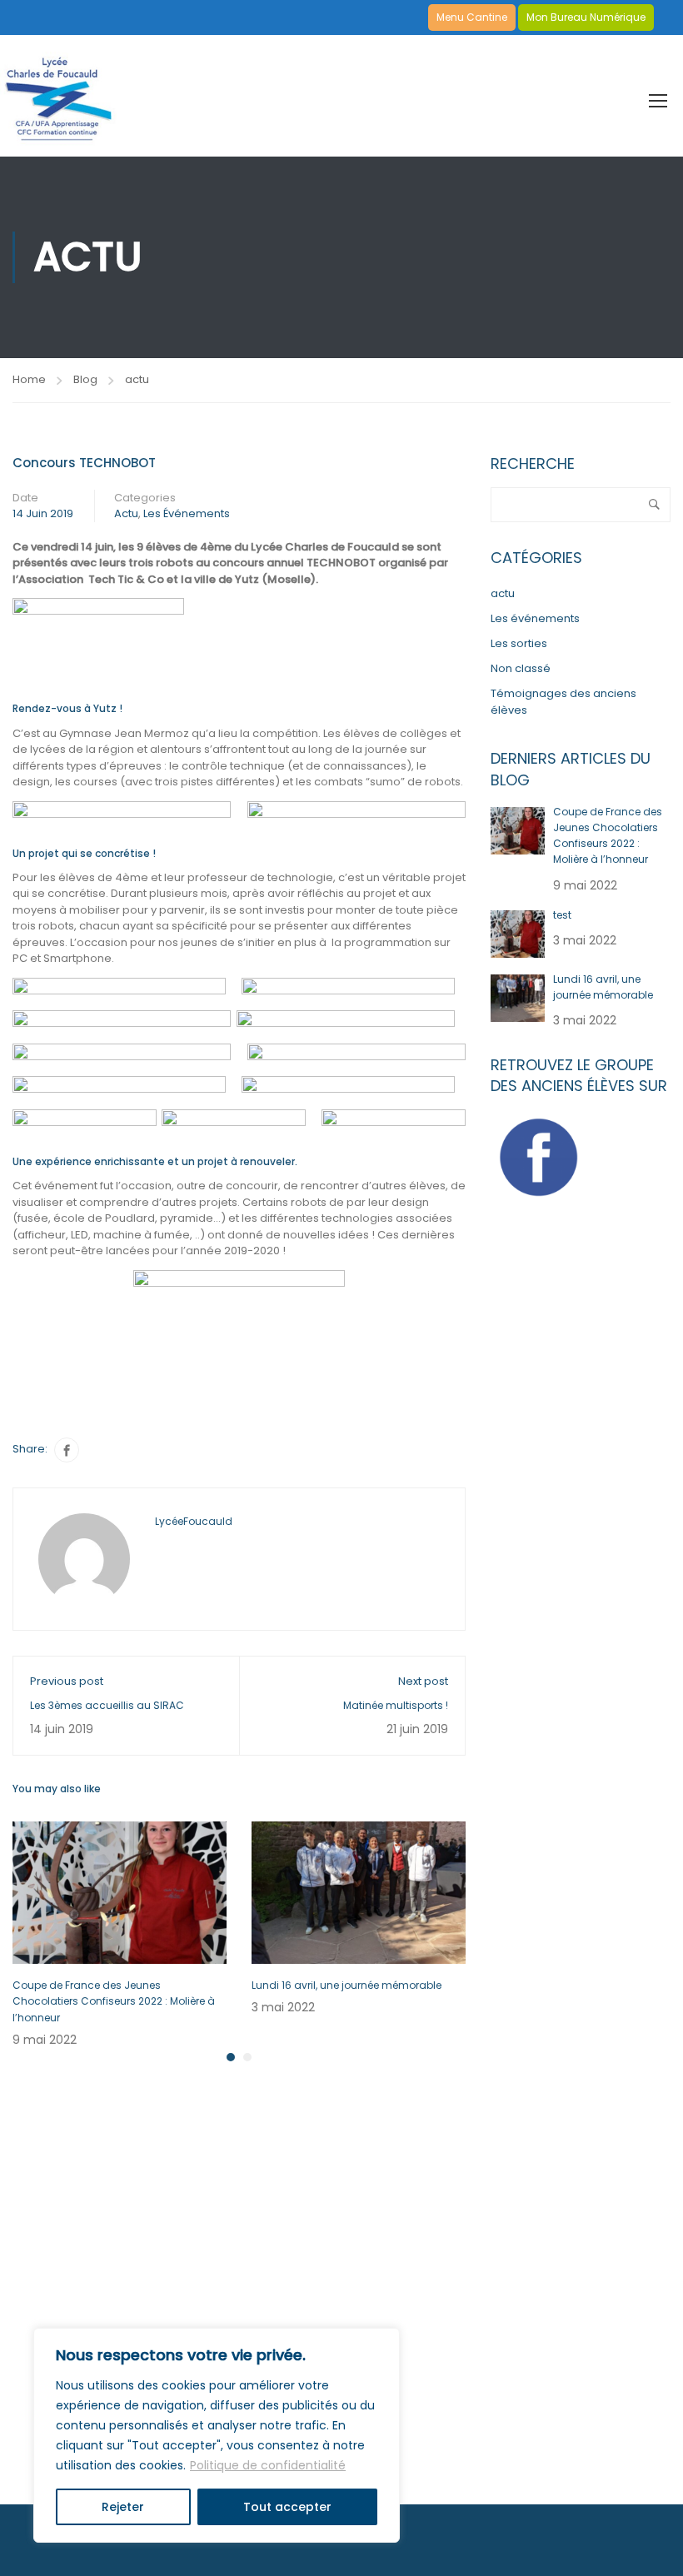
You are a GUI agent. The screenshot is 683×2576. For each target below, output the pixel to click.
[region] (217, 2435)
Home (29, 379)
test (562, 915)
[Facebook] (67, 1450)
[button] (231, 2057)
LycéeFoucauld (194, 1521)
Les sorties (519, 643)
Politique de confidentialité (268, 2465)
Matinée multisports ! (396, 1705)
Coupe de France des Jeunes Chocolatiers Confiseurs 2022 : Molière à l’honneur (114, 2001)
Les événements (187, 513)
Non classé (521, 668)
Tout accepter (287, 2507)
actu (137, 379)
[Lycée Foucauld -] (58, 93)
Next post (423, 1681)
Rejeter (123, 2507)
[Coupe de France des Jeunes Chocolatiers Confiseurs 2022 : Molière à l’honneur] (120, 1892)
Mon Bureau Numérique (586, 17)
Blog (85, 379)
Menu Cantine (472, 17)
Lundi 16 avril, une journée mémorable (346, 1985)
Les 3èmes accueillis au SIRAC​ (107, 1705)
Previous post (67, 1681)
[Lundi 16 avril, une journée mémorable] (359, 1892)
